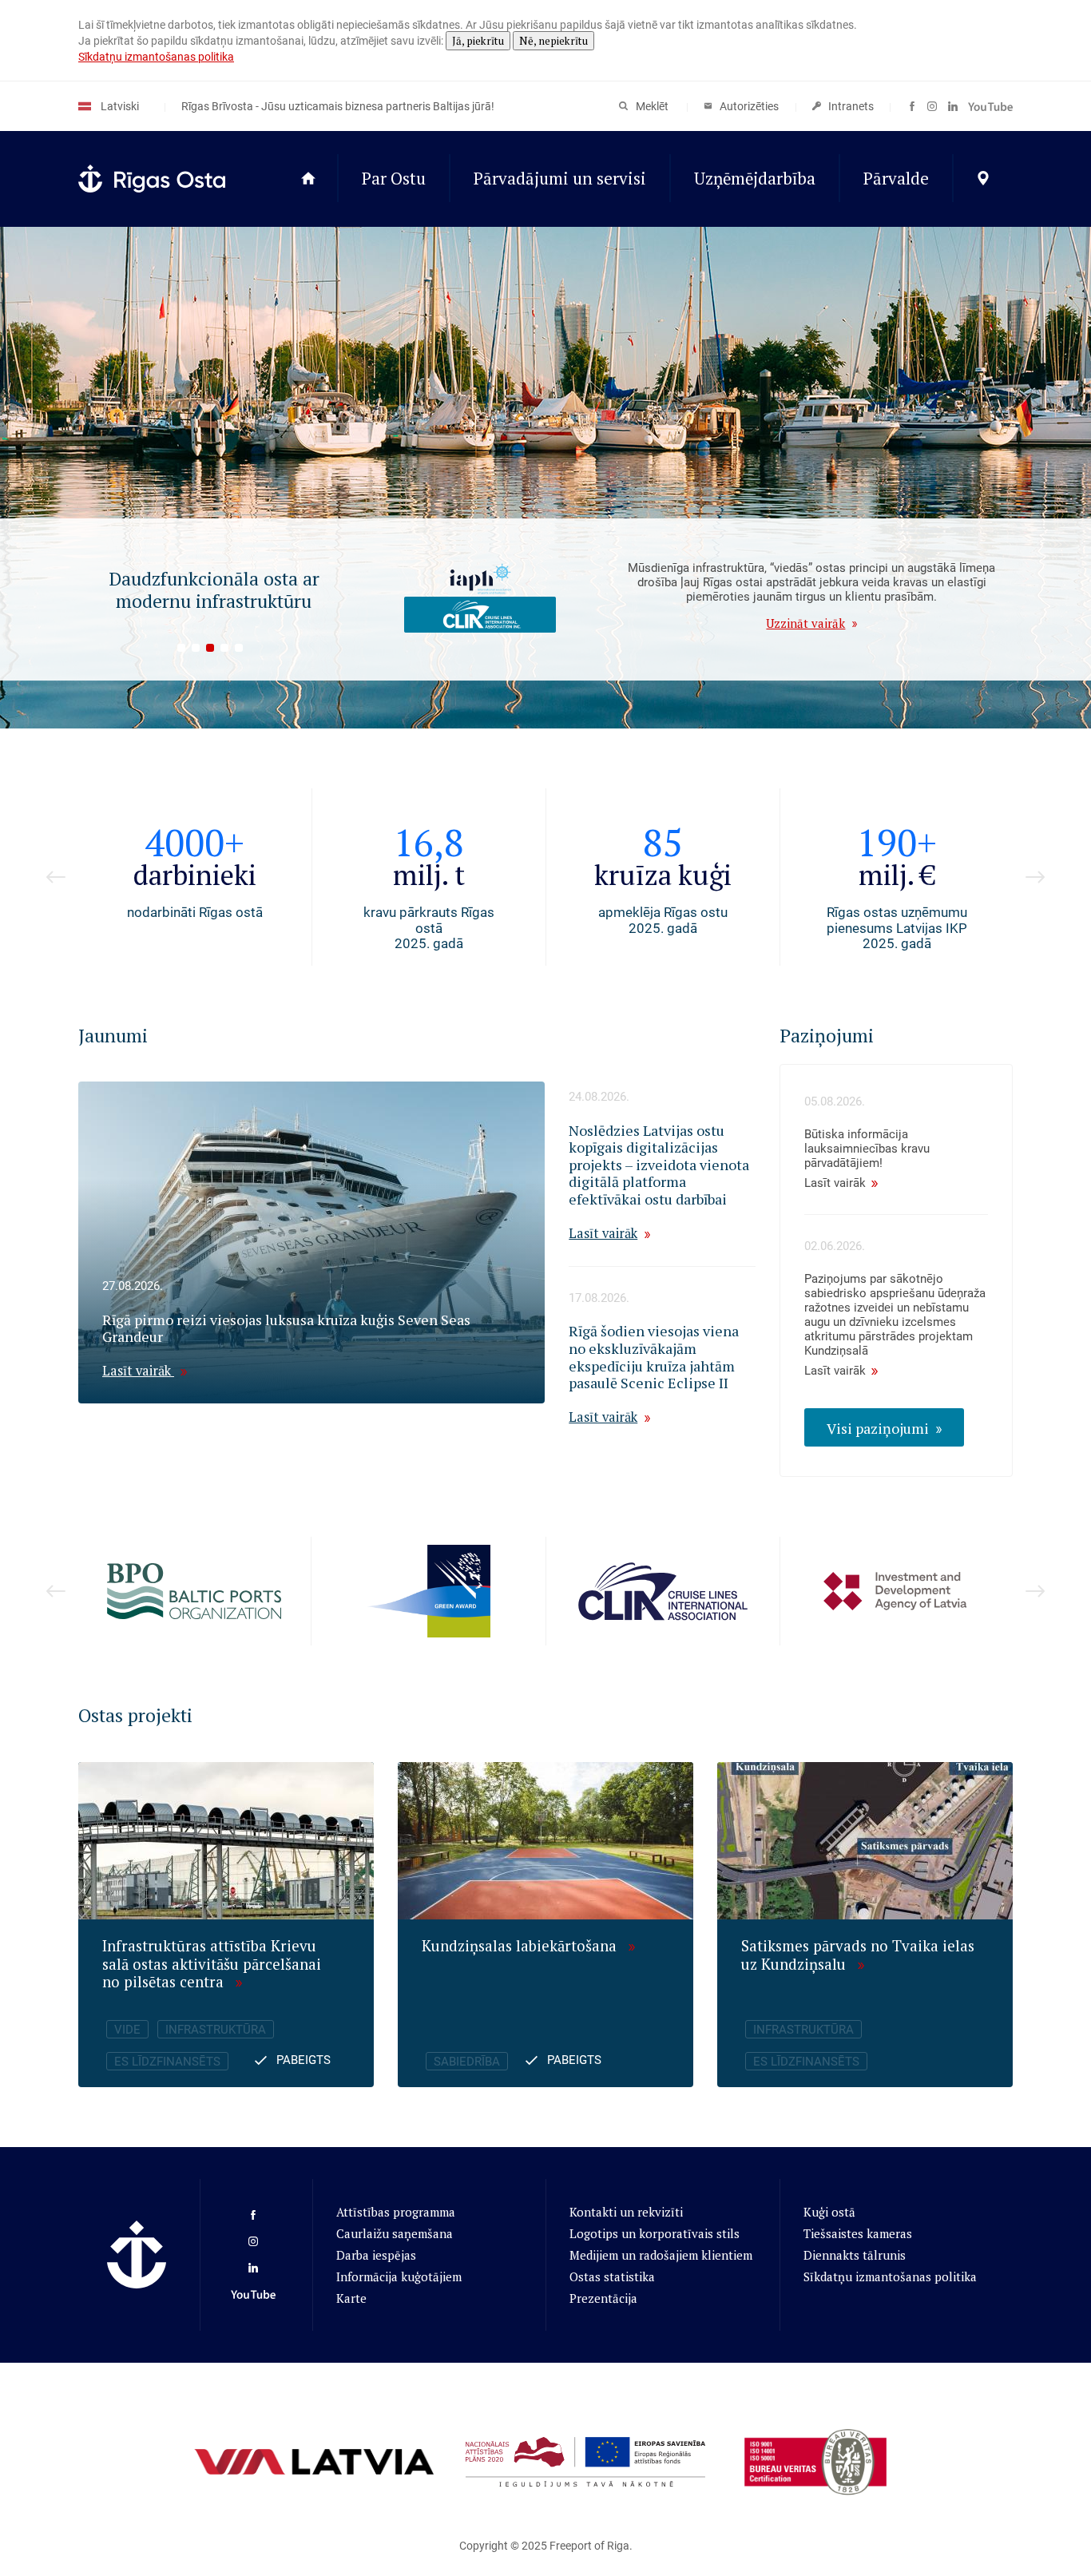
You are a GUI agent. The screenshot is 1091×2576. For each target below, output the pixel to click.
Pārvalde (896, 178)
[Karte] (983, 179)
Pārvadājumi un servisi (560, 178)
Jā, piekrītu (478, 41)
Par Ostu (394, 178)
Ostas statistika (612, 2276)
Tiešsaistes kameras (858, 2233)
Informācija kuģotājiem (399, 2276)
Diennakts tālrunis (855, 2255)
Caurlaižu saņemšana (395, 2233)
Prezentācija (603, 2298)
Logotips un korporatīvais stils (655, 2233)
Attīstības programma (396, 2212)
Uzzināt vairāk (805, 623)
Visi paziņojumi (878, 1428)
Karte (351, 2298)
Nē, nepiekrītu (553, 41)
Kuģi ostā (829, 2212)
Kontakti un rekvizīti (626, 2212)
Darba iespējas (376, 2255)
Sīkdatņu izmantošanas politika (156, 57)
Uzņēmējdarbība (755, 178)
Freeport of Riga (589, 2546)
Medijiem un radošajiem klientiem (661, 2255)
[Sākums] (308, 179)
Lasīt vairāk (138, 1371)
